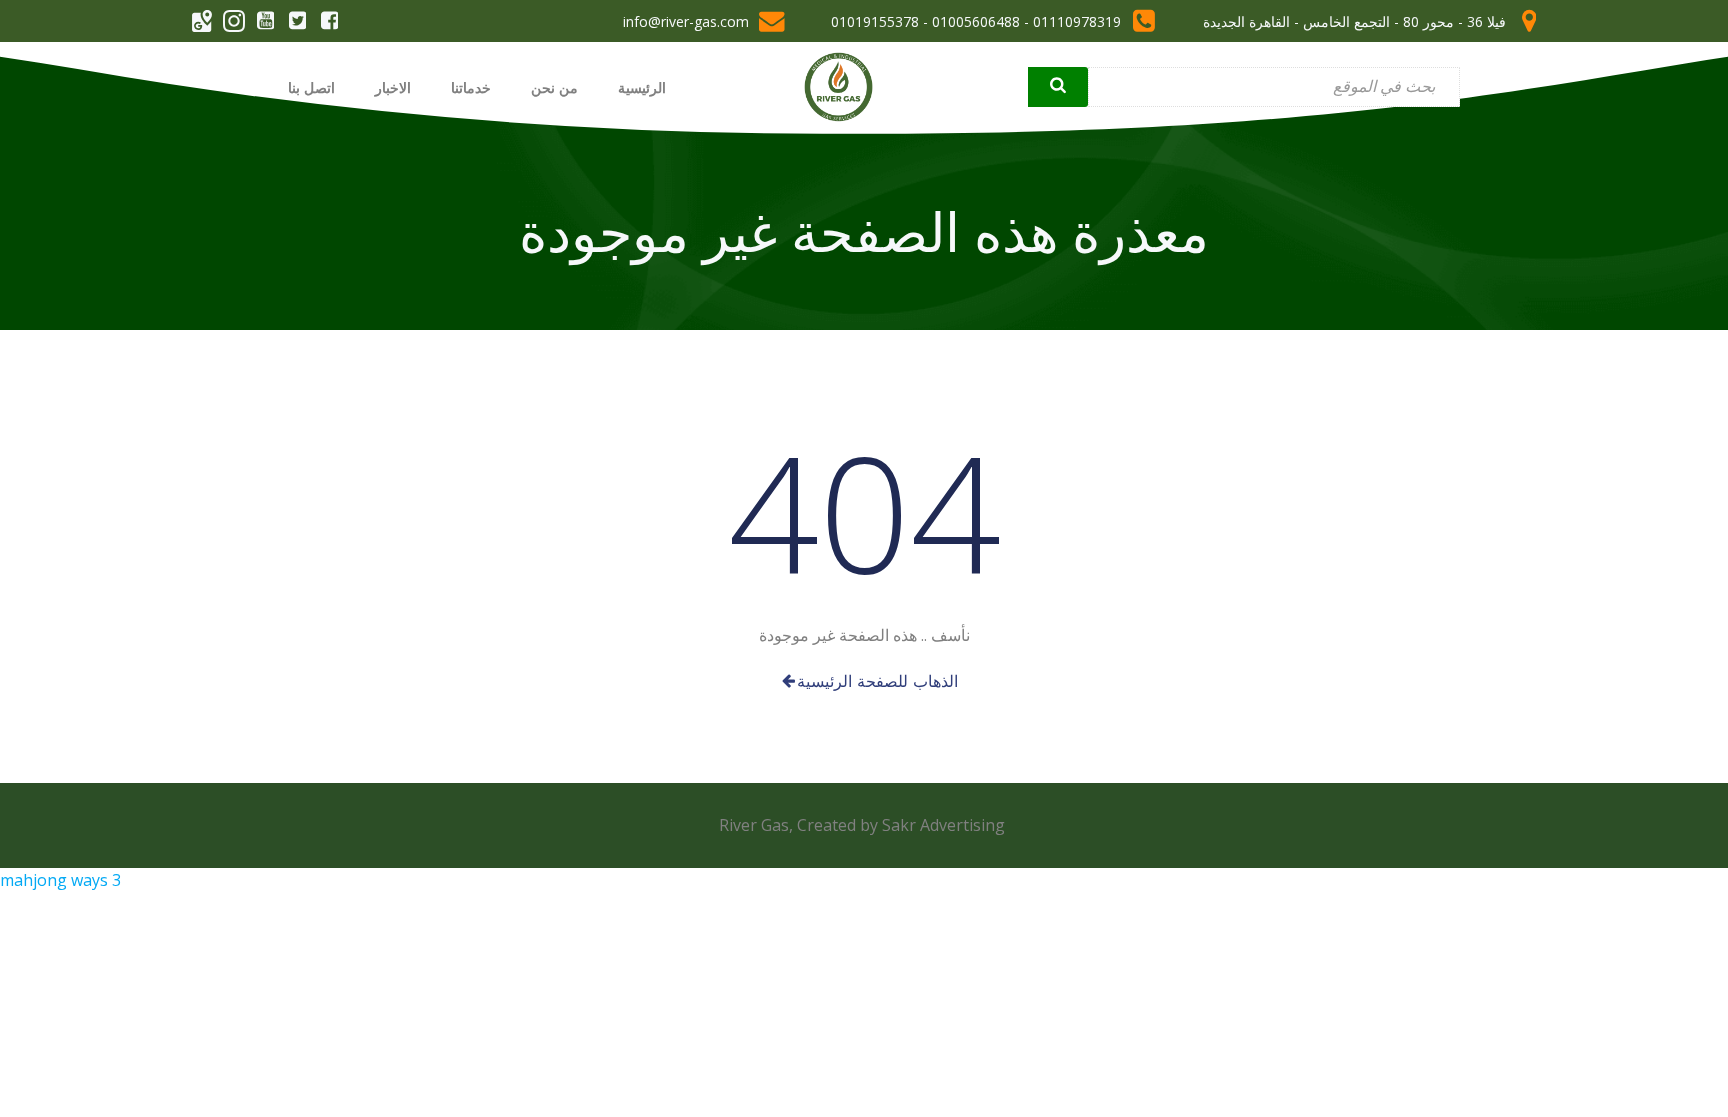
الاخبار (393, 87)
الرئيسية (642, 87)
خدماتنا (471, 87)
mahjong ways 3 (60, 880)
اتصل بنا (311, 87)
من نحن (554, 87)
